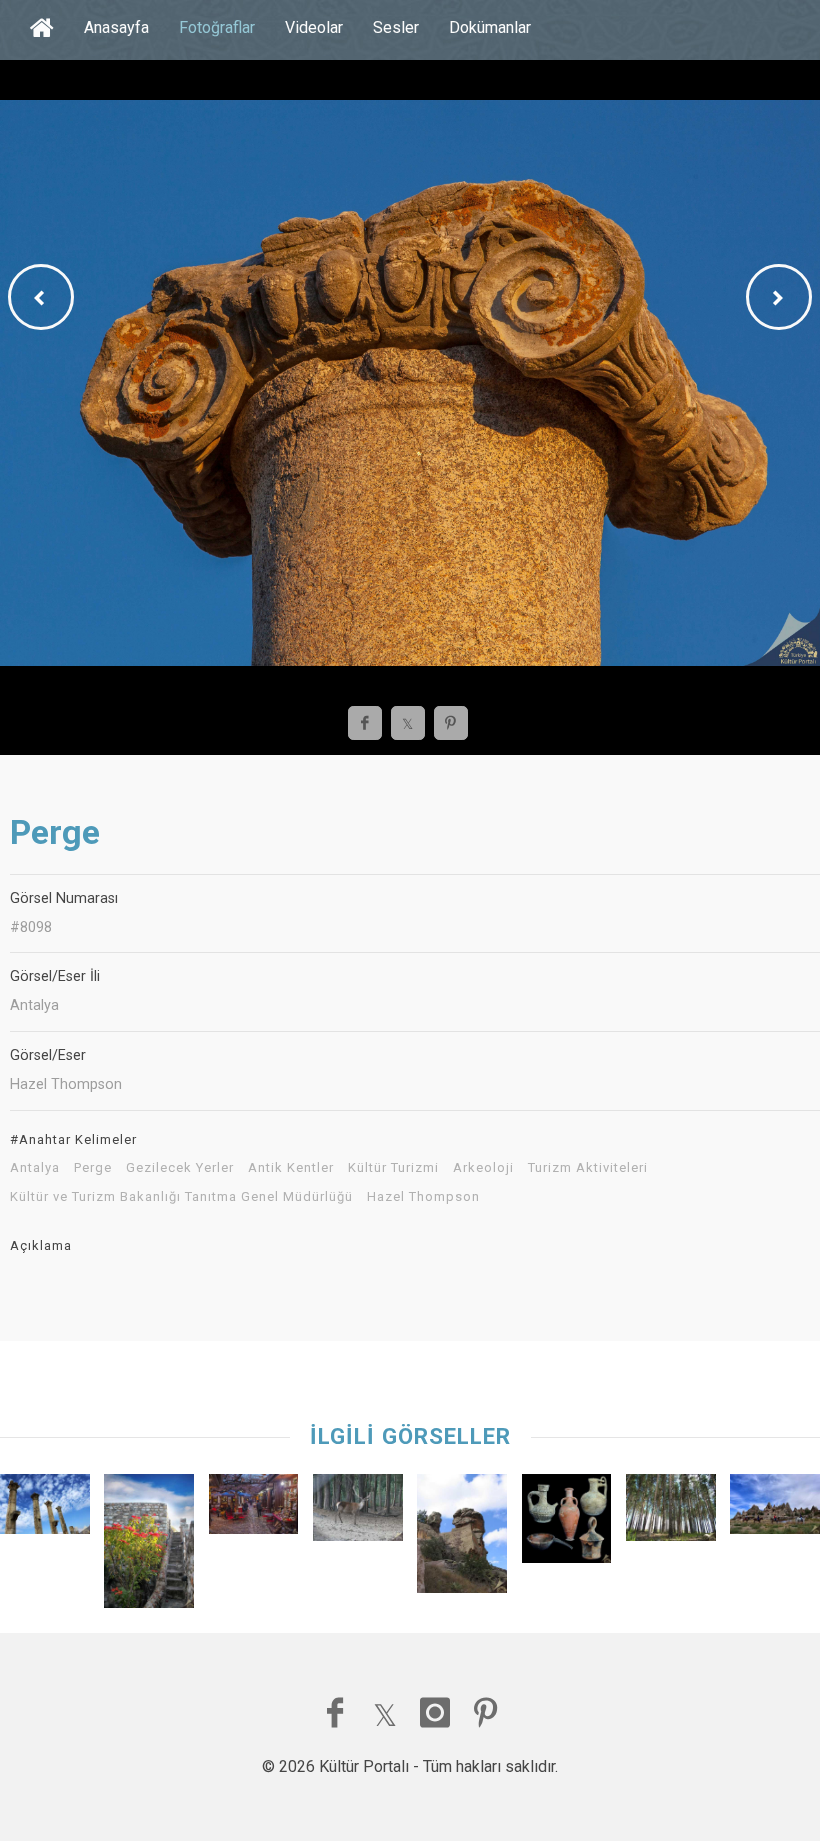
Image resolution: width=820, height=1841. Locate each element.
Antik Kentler (291, 1168)
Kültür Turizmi (393, 1168)
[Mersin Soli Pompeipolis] (45, 1509)
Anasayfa (116, 27)
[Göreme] (775, 1509)
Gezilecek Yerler (180, 1168)
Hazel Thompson (423, 1197)
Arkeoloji (483, 1168)
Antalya (35, 1168)
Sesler (396, 27)
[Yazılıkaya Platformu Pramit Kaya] (462, 1538)
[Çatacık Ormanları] (358, 1512)
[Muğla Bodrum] (149, 1546)
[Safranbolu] (254, 1509)
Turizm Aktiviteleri (588, 1168)
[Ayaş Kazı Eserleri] (567, 1523)
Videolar (314, 27)
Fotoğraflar (217, 27)
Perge (93, 1168)
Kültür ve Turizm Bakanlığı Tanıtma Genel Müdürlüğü (181, 1197)
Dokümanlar (490, 27)
